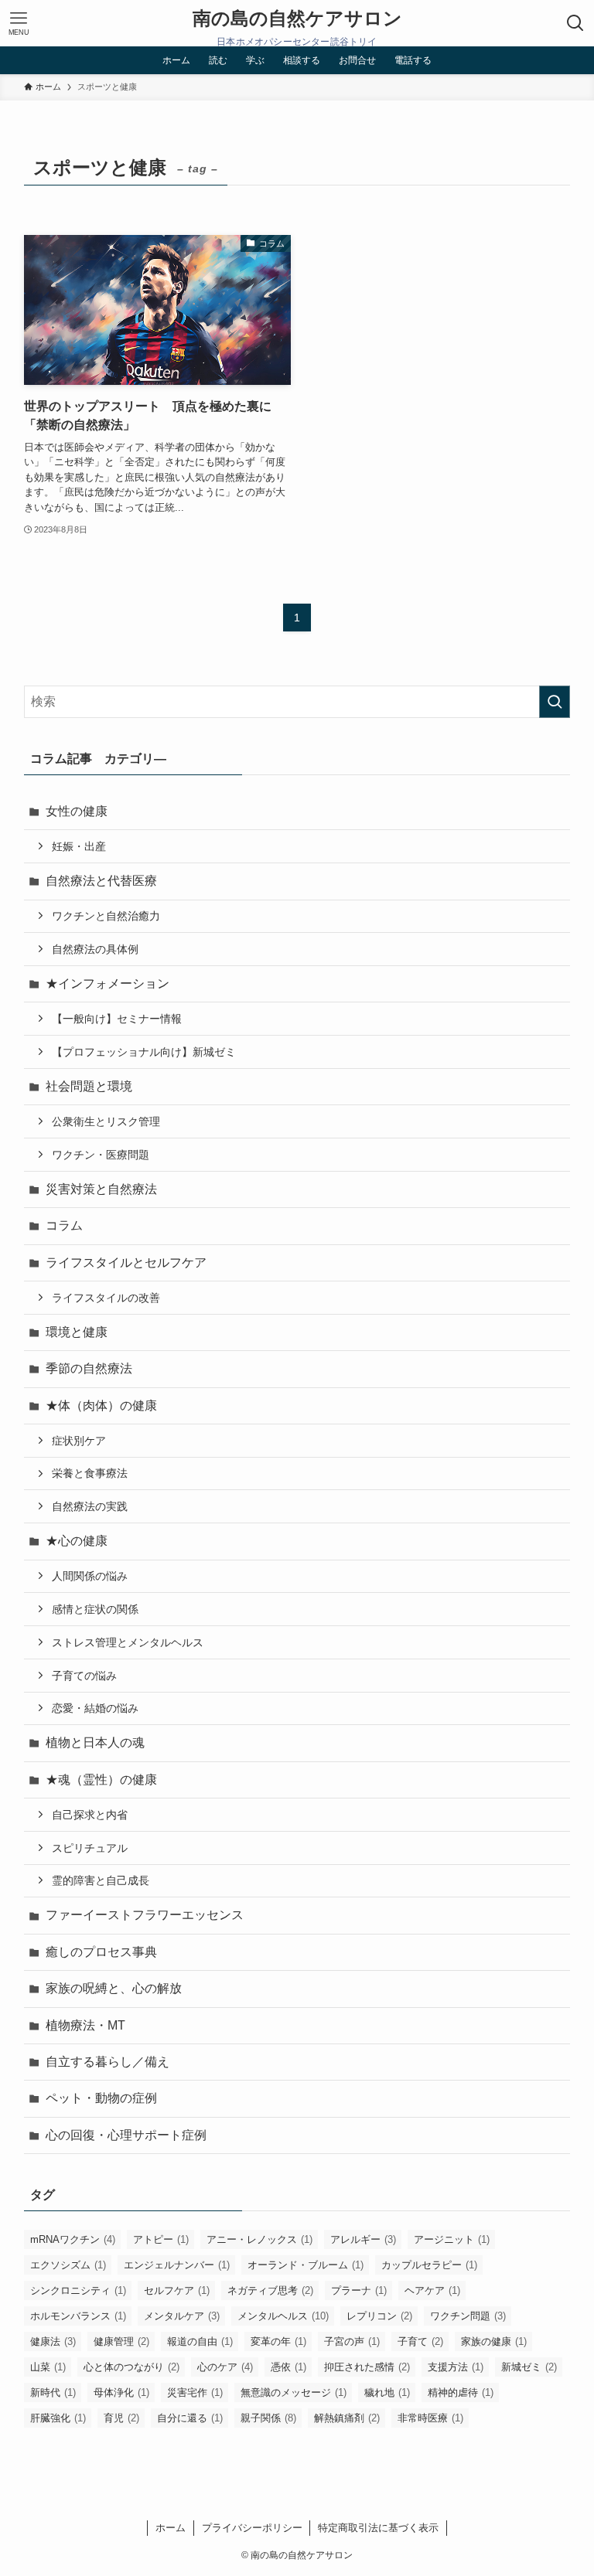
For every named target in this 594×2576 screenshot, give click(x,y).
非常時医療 (430, 2418)
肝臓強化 (58, 2418)
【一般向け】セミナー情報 (117, 1019)
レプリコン (379, 2316)
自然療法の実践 (90, 1506)
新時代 (53, 2392)
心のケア (225, 2367)
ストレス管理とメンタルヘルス (128, 1642)
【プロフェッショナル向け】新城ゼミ (144, 1052)
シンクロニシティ (78, 2290)
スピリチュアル (90, 1848)
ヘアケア (432, 2290)
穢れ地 (387, 2392)
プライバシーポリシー (252, 2528)
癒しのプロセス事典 (101, 1952)
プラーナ (359, 2290)
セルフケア (177, 2290)
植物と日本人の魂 (95, 1742)
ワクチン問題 (468, 2316)
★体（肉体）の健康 (101, 1405)
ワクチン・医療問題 (101, 1155)
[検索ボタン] (575, 23)
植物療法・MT (85, 2025)
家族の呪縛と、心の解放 (114, 1988)
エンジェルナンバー (177, 2265)
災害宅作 (195, 2392)
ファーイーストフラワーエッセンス (145, 1915)
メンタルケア (182, 2316)
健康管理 (121, 2341)
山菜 (48, 2367)
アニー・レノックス (259, 2239)
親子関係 (268, 2418)
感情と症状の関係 (95, 1609)
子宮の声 (352, 2341)
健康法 (53, 2341)
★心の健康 (77, 1541)
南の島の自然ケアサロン (297, 19)
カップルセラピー (429, 2265)
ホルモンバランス (78, 2316)
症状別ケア (79, 1441)
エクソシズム (68, 2265)
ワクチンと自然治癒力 (106, 916)
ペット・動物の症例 (101, 2098)
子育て (420, 2341)
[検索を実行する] (555, 702)
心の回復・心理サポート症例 (126, 2135)
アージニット (452, 2239)
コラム (64, 1225)
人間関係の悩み (90, 1576)
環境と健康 (77, 1332)
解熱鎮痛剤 (347, 2418)
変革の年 (278, 2341)
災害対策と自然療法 (101, 1189)
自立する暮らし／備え (108, 2062)
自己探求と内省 (90, 1815)
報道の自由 (200, 2341)
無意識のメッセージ (294, 2392)
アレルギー (363, 2239)
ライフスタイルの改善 (106, 1298)
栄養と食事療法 (90, 1473)
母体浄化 (121, 2392)
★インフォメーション (108, 983)
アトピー (161, 2239)
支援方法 (456, 2367)
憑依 (288, 2367)
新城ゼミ (529, 2367)
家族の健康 (494, 2341)
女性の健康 (77, 811)
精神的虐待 (461, 2392)
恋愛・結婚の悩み (95, 1708)
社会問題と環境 (89, 1086)
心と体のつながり (131, 2367)
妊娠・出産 (79, 846)
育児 (121, 2418)
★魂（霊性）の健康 (101, 1780)
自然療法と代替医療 (101, 881)
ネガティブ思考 (270, 2290)
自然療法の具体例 (95, 949)
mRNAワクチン (73, 2239)
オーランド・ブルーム (306, 2265)
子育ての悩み (84, 1676)
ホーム (171, 2528)
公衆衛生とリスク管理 (106, 1121)
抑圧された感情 (367, 2367)
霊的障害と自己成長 (101, 1880)
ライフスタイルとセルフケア (126, 1262)
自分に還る (190, 2418)
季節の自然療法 (89, 1368)
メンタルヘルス (283, 2316)
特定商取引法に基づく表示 (378, 2528)
